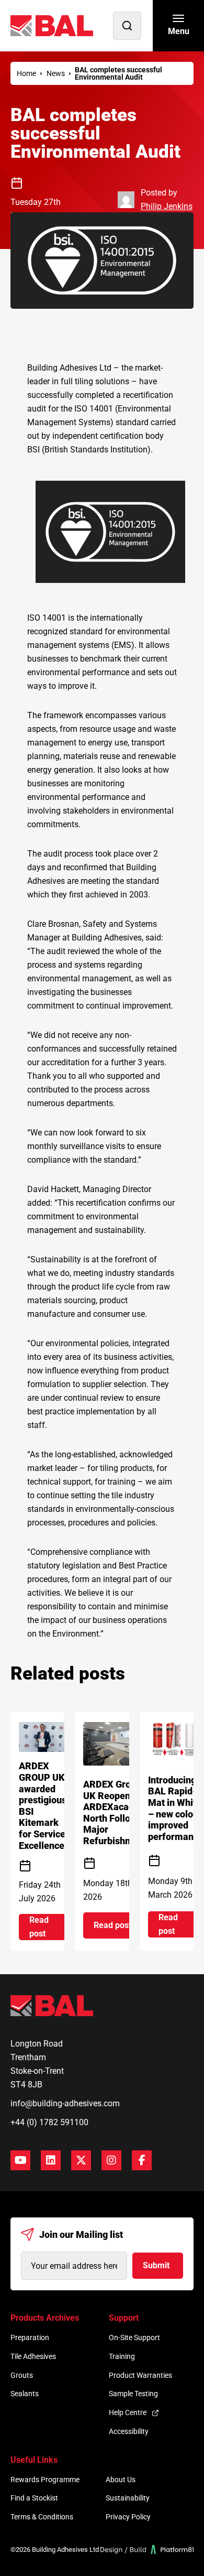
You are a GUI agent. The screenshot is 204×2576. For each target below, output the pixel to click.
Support (124, 2318)
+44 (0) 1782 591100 (49, 2122)
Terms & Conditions (42, 2517)
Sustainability (128, 2498)
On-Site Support (134, 2337)
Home (26, 73)
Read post (48, 1927)
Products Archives (45, 2318)
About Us (121, 2480)
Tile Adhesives (33, 2356)
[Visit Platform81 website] (147, 2550)
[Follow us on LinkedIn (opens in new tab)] (51, 2160)
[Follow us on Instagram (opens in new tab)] (111, 2160)
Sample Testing (133, 2394)
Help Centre (128, 2412)
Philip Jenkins (167, 206)
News (56, 73)
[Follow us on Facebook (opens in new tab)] (142, 2160)
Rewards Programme (45, 2480)
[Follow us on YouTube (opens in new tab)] (20, 2160)
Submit (156, 2265)
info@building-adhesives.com (65, 2103)
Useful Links (34, 2460)
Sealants (25, 2394)
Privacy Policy (128, 2517)
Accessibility (129, 2431)
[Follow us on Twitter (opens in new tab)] (81, 2160)
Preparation (30, 2337)
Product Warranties (140, 2375)
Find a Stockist (34, 2498)
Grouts (22, 2375)
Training (122, 2356)
